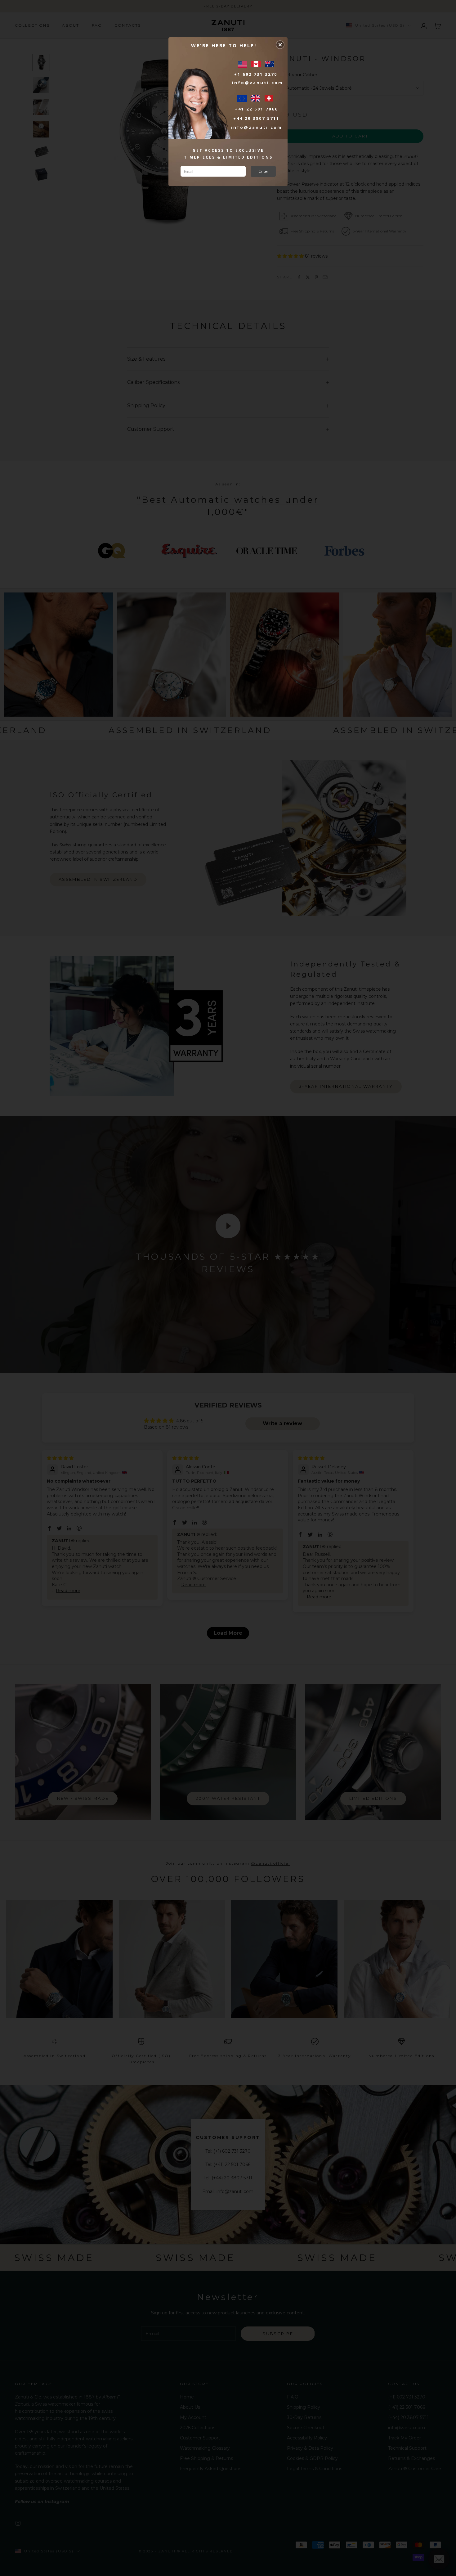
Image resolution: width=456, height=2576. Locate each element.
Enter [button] (263, 171)
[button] (280, 45)
